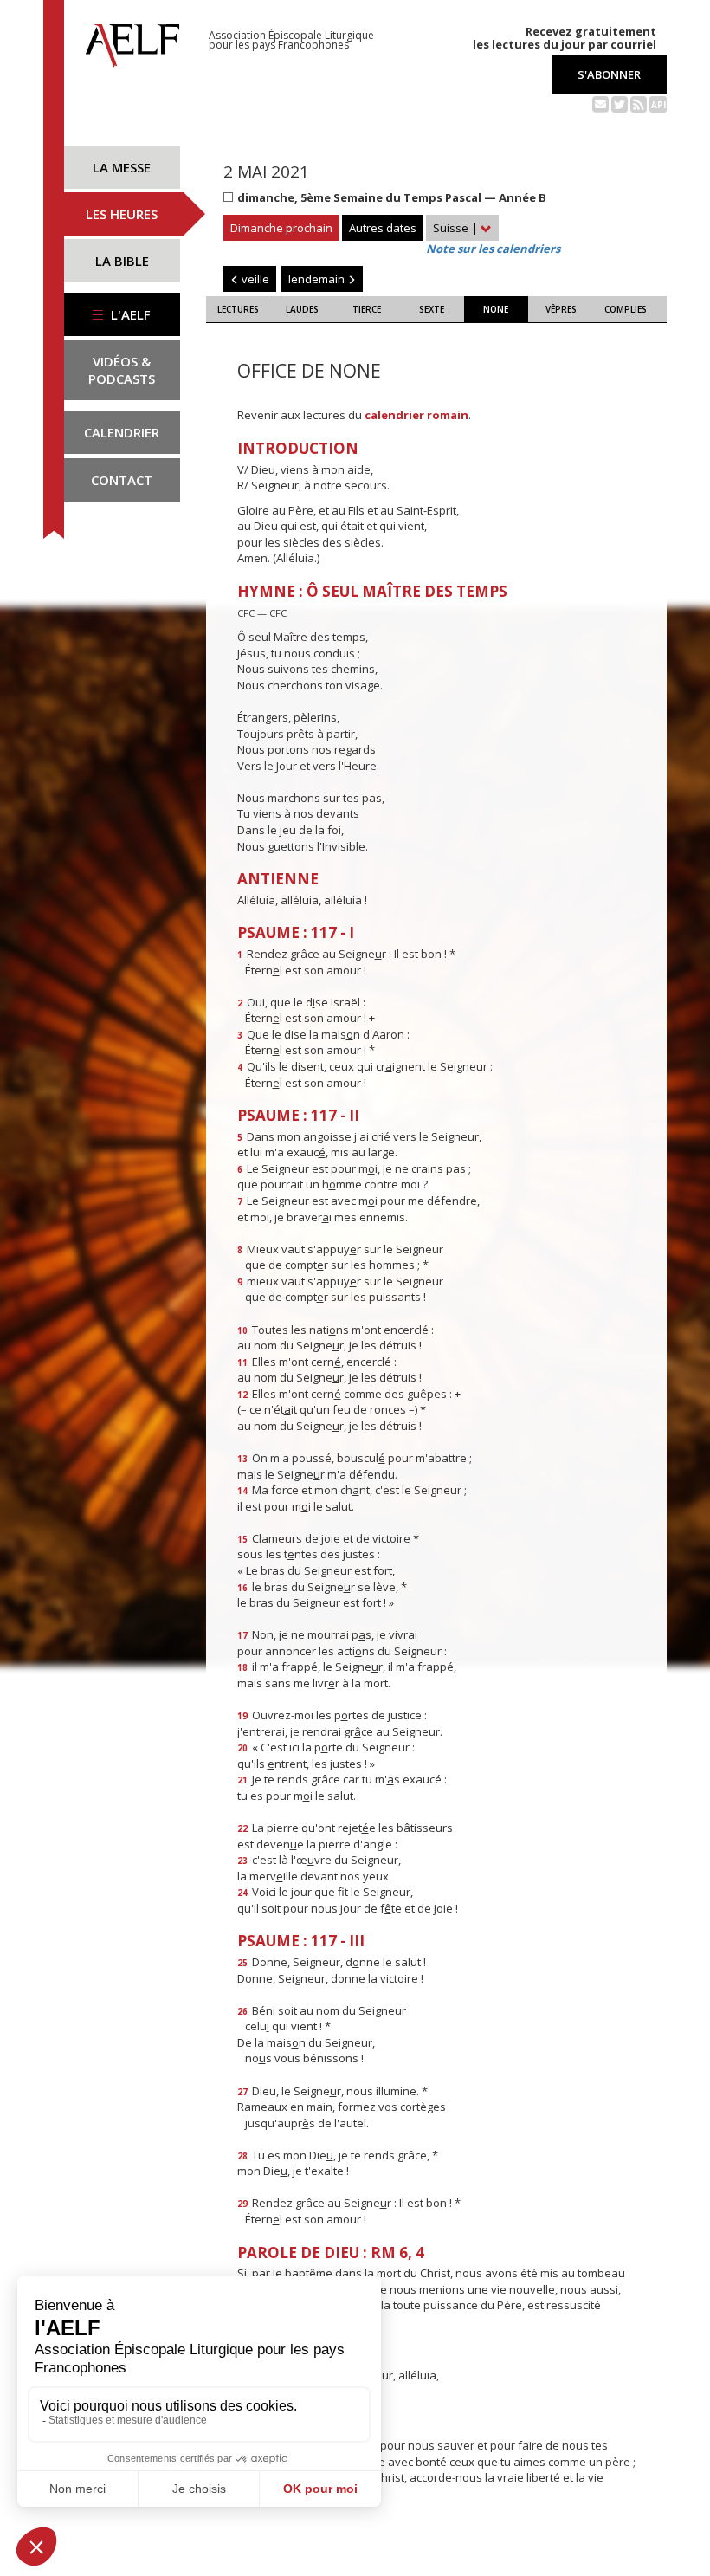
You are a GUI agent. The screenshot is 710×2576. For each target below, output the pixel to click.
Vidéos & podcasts (122, 370)
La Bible (122, 261)
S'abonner (609, 74)
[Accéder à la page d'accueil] (132, 41)
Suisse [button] (455, 228)
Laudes (302, 309)
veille (254, 279)
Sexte (432, 309)
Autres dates (383, 228)
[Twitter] (620, 103)
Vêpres (561, 309)
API (658, 105)
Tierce (367, 309)
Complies (626, 309)
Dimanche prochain (281, 228)
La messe (122, 167)
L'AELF (129, 314)
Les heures (122, 214)
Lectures (238, 309)
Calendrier (122, 432)
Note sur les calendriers (493, 249)
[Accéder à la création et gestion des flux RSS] (639, 103)
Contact (122, 480)
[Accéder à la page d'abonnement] (600, 103)
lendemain (318, 279)
